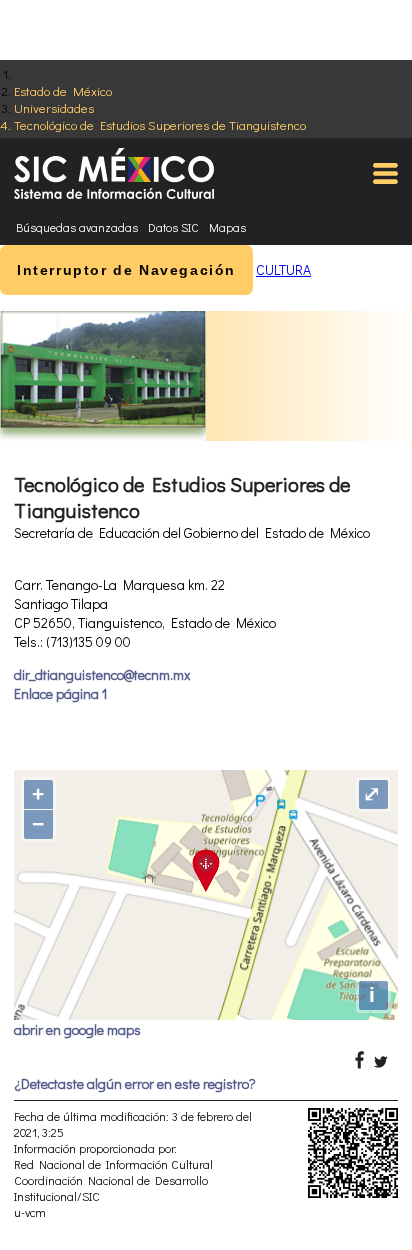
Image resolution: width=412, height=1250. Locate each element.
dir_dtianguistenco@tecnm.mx (102, 674)
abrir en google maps (77, 1029)
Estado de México (63, 90)
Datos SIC (173, 227)
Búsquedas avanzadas (77, 227)
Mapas (227, 227)
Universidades (54, 107)
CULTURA (283, 269)
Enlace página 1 (60, 693)
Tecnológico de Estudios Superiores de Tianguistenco (160, 124)
